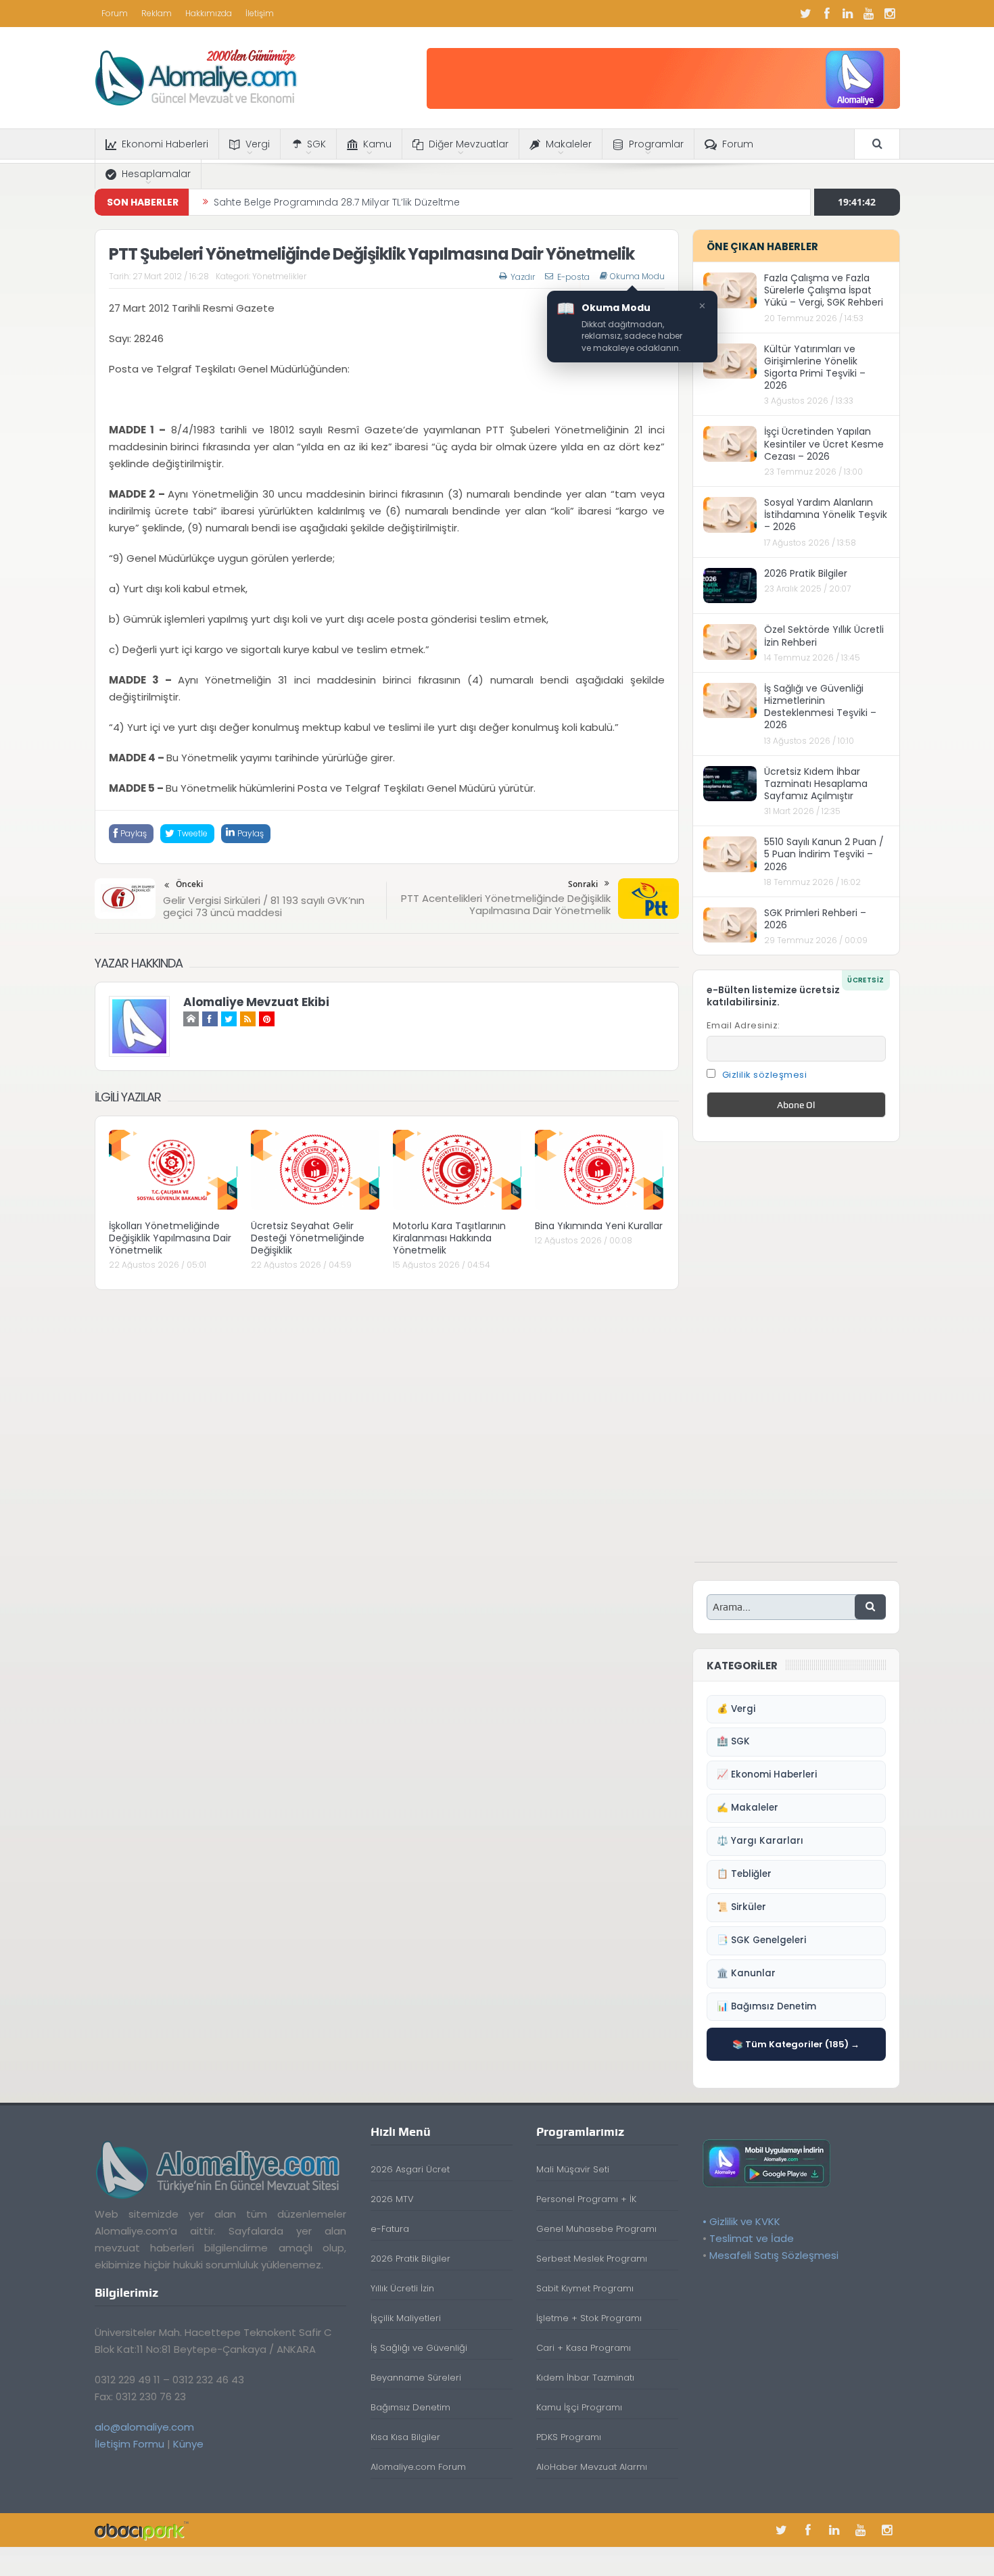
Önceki (189, 884)
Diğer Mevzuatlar (469, 144)
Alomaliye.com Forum (418, 2467)
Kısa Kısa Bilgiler (405, 2437)
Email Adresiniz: (743, 1025)
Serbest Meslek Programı (592, 2259)
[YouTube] (869, 14)
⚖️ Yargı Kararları (760, 1841)
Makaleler (569, 144)
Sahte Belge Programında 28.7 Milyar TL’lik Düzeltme (337, 202)
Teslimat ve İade (752, 2238)
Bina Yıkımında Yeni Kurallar (599, 1226)
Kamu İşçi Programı (579, 2407)
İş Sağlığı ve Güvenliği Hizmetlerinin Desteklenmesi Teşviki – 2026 (820, 707)
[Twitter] (806, 14)
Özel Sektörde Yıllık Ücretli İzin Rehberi (824, 636)
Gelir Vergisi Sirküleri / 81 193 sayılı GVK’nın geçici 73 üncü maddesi (264, 906)
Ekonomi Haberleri (165, 144)
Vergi (258, 144)
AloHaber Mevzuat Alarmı (592, 2467)
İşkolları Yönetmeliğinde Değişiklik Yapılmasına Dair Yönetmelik (170, 1238)
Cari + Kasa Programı (584, 2348)
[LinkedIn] (848, 14)
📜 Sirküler (741, 1907)
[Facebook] (827, 14)
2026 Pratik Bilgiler (806, 573)
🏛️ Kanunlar (746, 1973)
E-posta (573, 277)
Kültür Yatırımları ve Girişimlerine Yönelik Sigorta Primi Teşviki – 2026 (815, 367)
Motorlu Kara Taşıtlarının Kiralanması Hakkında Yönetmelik (449, 1238)
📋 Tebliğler (744, 1874)
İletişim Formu (129, 2444)
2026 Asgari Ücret (410, 2169)
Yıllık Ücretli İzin (402, 2288)
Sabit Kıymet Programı (585, 2288)
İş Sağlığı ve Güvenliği (419, 2348)
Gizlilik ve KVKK (745, 2221)
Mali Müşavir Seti (573, 2169)
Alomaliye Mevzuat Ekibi (256, 1002)
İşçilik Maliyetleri (406, 2318)
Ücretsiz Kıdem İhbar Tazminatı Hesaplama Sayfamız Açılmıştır (816, 784)
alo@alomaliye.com (144, 2427)
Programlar (656, 144)
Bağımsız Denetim (410, 2407)
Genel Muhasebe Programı (596, 2229)
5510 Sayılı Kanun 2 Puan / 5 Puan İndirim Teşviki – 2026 (824, 854)
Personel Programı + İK (586, 2199)
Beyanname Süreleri (416, 2378)
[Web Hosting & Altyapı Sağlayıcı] (142, 2530)
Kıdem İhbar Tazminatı (585, 2378)
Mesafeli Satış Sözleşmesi (774, 2255)
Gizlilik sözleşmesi (765, 1075)
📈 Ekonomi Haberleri (767, 1774)
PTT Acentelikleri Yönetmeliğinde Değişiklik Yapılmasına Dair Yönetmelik (506, 904)
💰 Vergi (736, 1709)
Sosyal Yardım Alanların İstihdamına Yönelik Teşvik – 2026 (826, 515)
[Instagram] (890, 14)
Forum (115, 13)
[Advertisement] (796, 1359)
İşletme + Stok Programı (589, 2318)
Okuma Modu (637, 277)
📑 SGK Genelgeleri (761, 1940)
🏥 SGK (733, 1741)
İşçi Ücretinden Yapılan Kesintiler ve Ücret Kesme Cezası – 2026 (824, 444)
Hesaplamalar (156, 174)
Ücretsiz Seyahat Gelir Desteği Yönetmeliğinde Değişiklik (308, 1238)
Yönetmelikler (279, 276)
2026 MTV (392, 2199)
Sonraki (583, 884)
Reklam (157, 13)
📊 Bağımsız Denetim (766, 2006)
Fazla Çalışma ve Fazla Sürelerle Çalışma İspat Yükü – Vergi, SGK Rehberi (824, 290)
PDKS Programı (569, 2437)
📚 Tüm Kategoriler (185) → (796, 2044)
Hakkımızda (209, 13)
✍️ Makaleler (748, 1808)
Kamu (377, 144)
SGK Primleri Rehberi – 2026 (815, 919)
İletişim (260, 13)
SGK (316, 144)
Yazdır (523, 277)
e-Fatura (390, 2229)
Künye (188, 2444)
